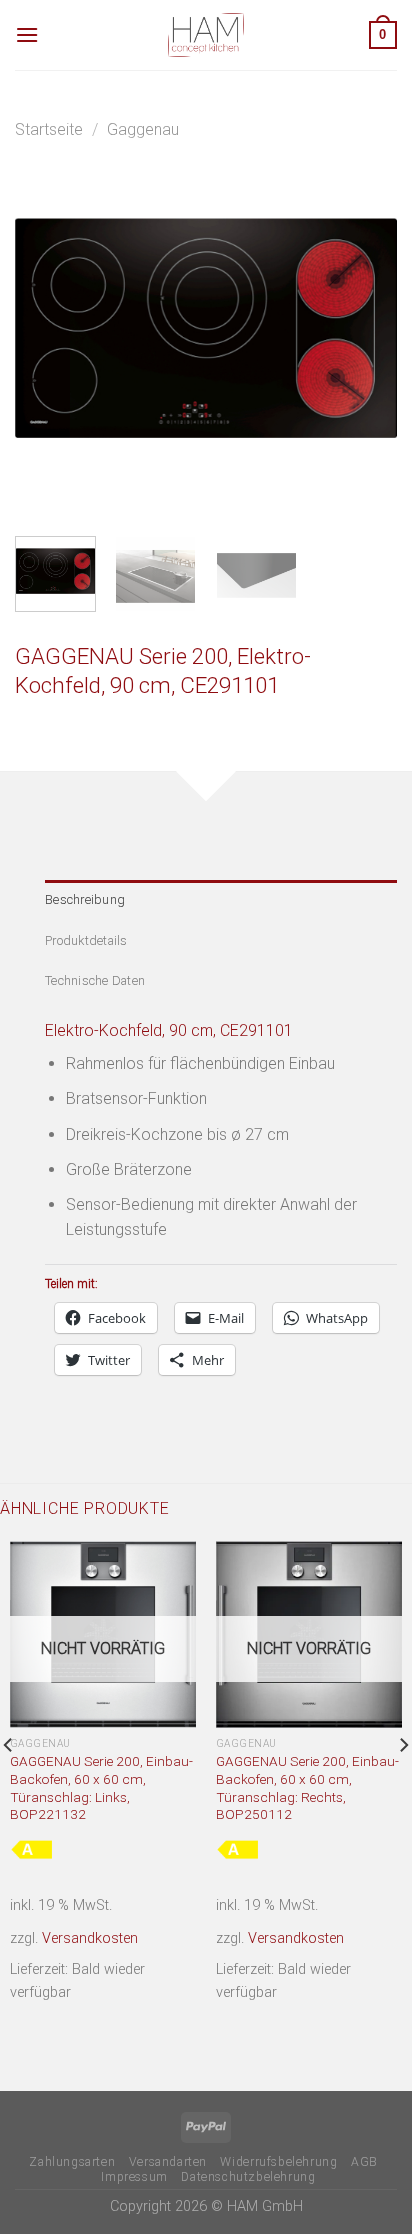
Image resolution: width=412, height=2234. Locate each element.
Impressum (134, 2177)
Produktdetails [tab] (86, 940)
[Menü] (27, 34)
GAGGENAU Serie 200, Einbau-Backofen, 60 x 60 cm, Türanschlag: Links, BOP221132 (101, 1787)
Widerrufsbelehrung (278, 2162)
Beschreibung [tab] (85, 899)
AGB (364, 2162)
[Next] (364, 330)
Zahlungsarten (72, 2162)
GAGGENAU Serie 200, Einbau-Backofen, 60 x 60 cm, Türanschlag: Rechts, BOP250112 (307, 1787)
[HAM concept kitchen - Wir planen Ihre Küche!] (206, 35)
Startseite (49, 129)
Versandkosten (90, 1938)
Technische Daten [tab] (95, 980)
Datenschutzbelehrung (248, 2177)
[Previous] (48, 330)
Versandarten (168, 2162)
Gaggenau (143, 129)
